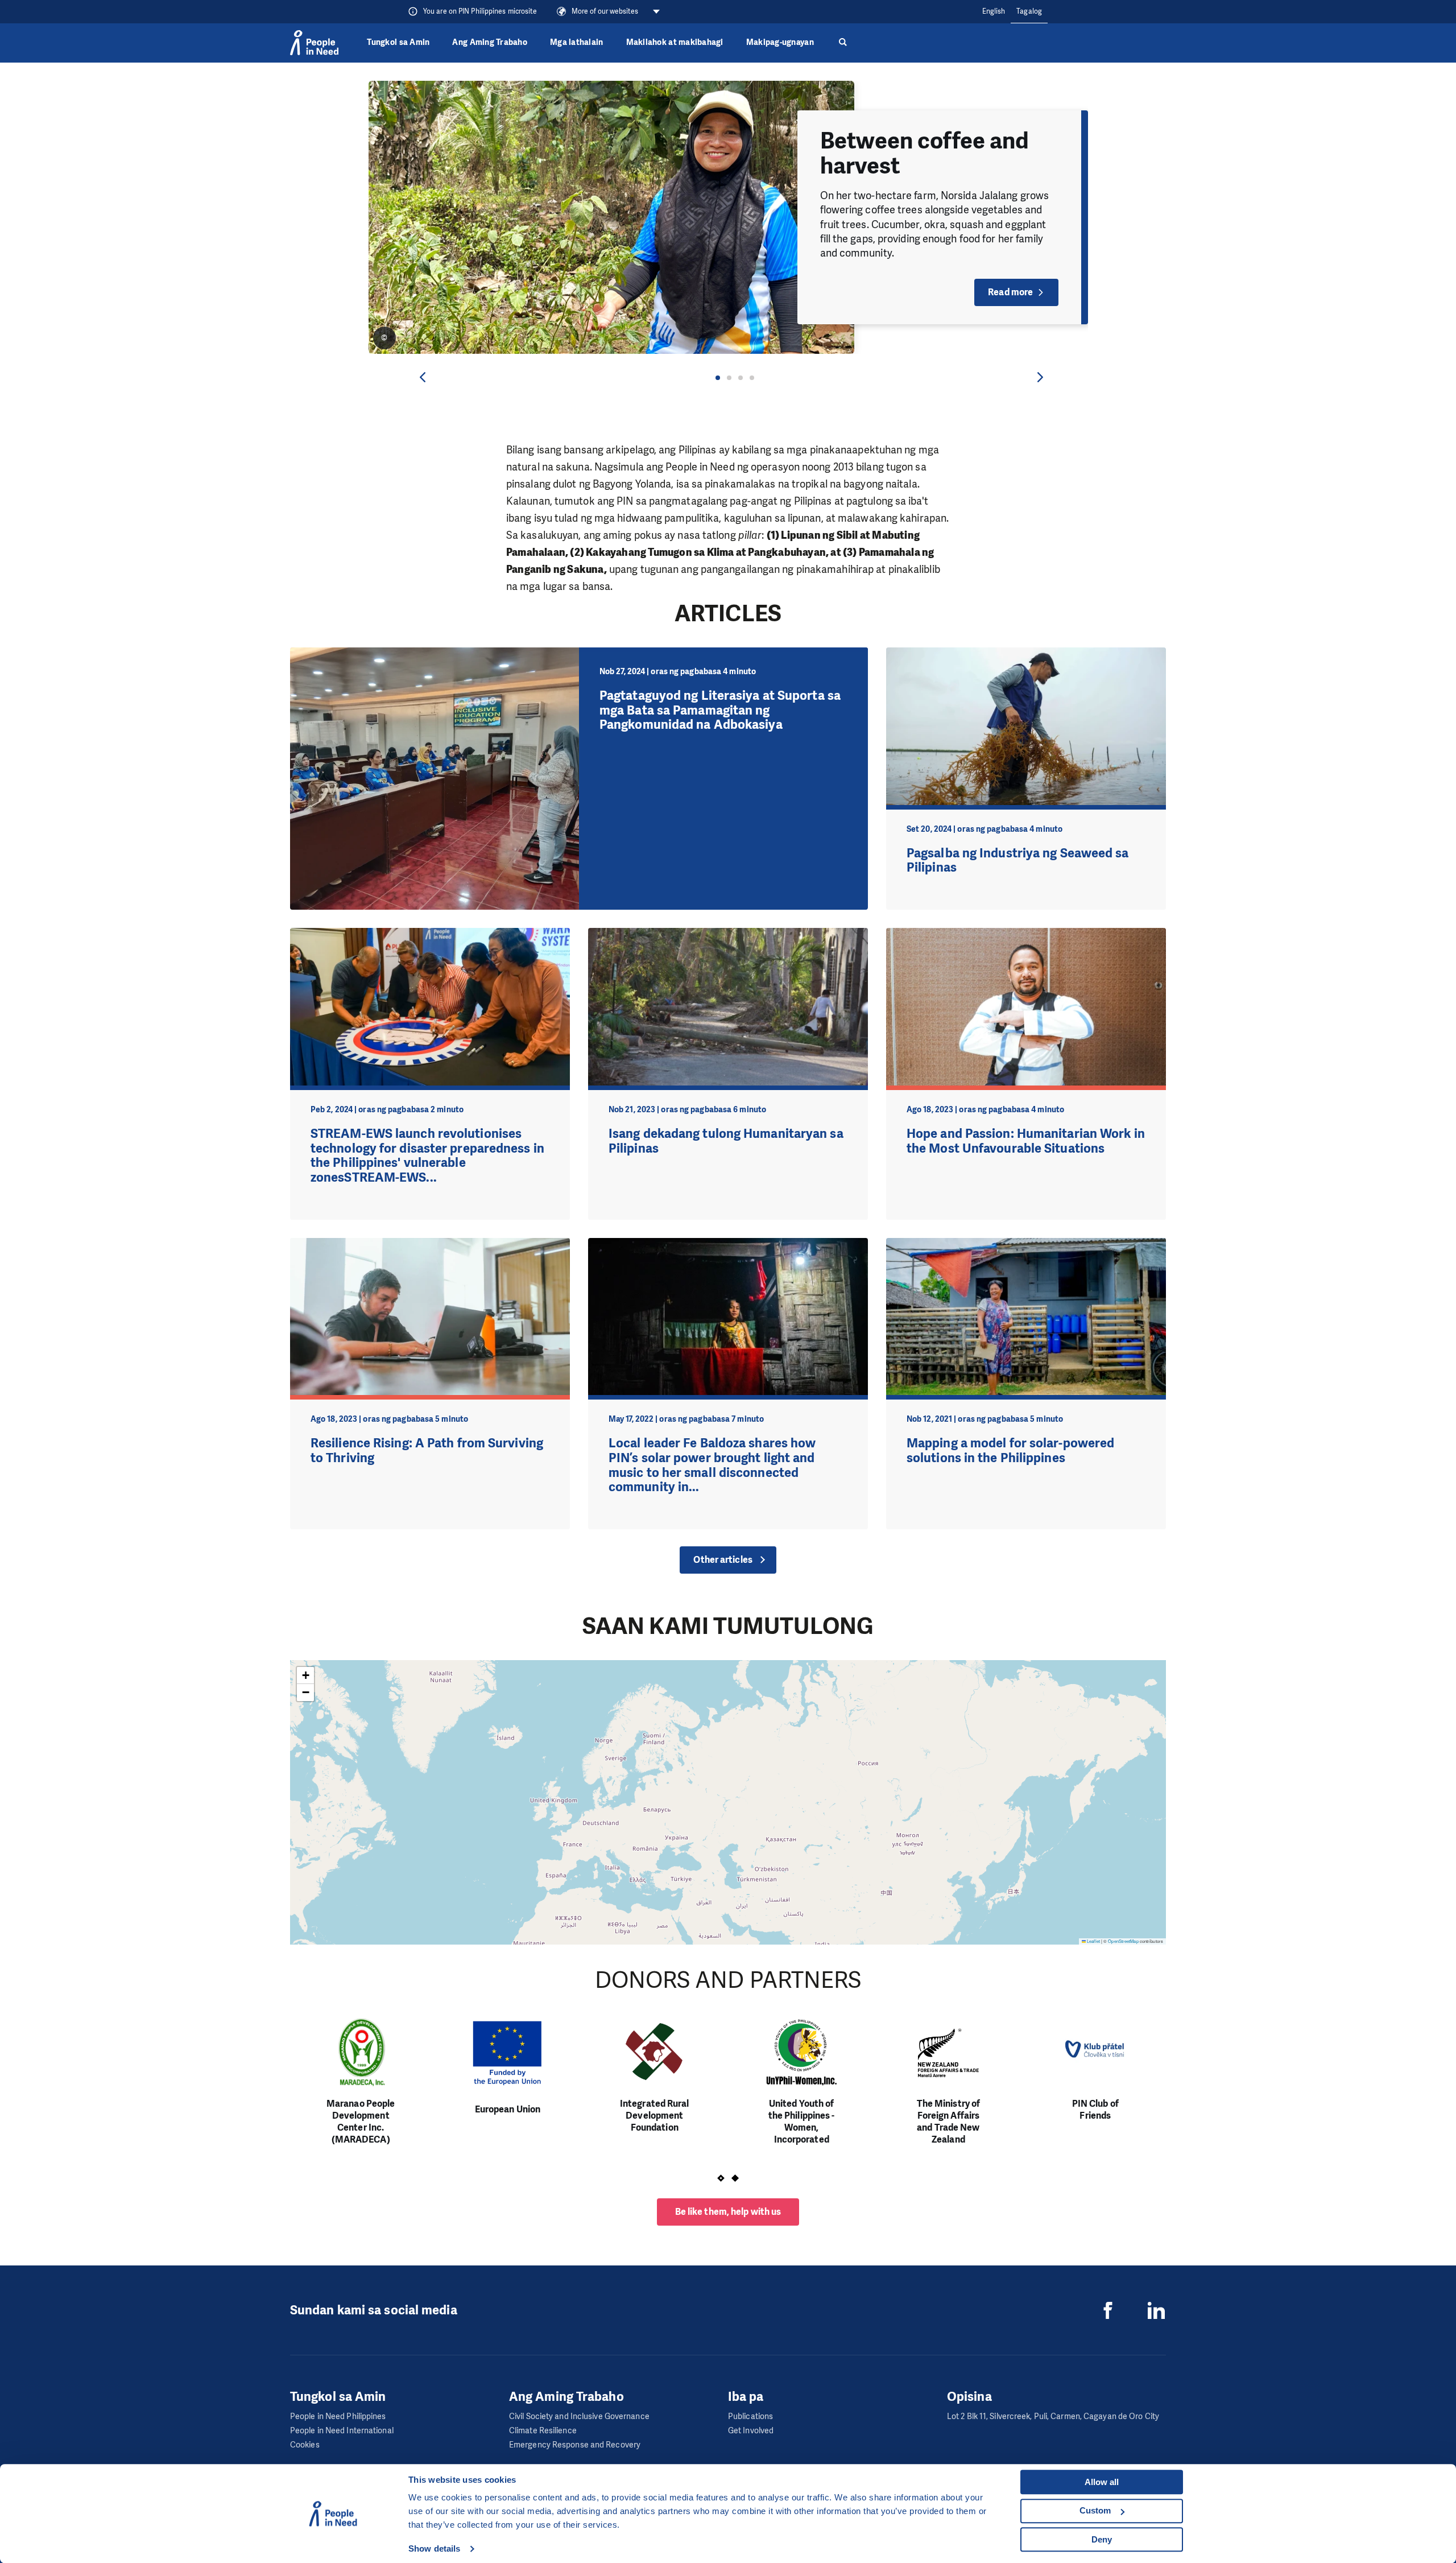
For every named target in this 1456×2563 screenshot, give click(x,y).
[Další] (1040, 377)
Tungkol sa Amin (398, 42)
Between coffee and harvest (925, 153)
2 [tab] (729, 378)
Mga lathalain (577, 42)
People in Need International (342, 2431)
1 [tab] (718, 378)
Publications (750, 2417)
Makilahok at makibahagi (675, 42)
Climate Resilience (543, 2431)
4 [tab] (752, 378)
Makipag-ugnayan (780, 42)
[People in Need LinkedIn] (1156, 2310)
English (994, 11)
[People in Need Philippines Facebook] (1108, 2310)
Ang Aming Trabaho (490, 42)
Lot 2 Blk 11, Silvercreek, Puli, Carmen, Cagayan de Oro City (1053, 2417)
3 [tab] (741, 378)
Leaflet (1093, 1941)
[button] (305, 1675)
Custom (1095, 2510)
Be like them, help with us (728, 2212)
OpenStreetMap (1123, 1941)
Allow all (1102, 2482)
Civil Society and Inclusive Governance (579, 2417)
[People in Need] (314, 43)
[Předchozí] (423, 377)
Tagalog (1029, 11)
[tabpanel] (728, 217)
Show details (434, 2548)
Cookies (305, 2445)
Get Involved (751, 2431)
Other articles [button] (723, 1560)
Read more (1010, 292)
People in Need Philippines (338, 2417)
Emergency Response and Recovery (575, 2445)
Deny (1102, 2539)
